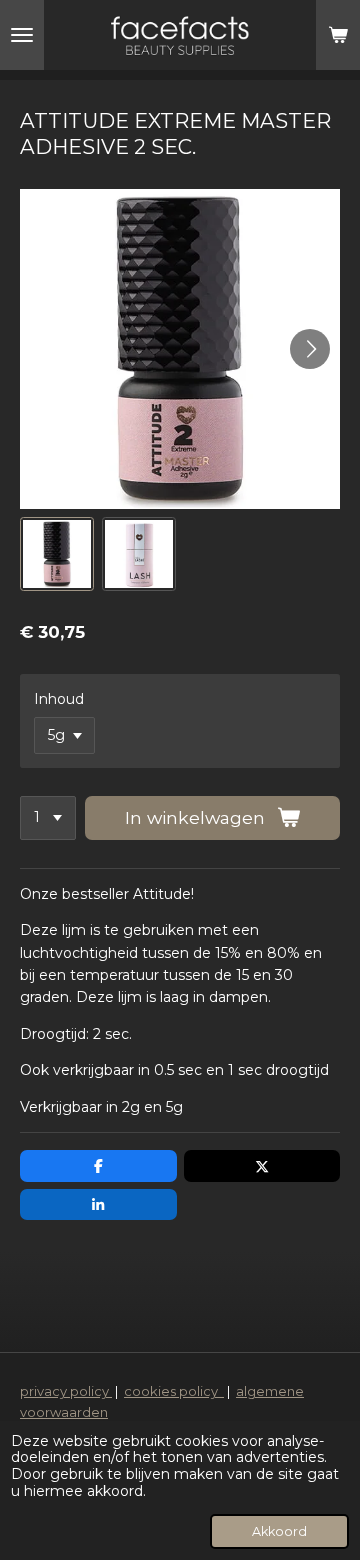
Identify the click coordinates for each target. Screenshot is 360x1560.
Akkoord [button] (279, 1531)
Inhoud (59, 699)
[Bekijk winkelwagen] (338, 35)
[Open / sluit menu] (22, 35)
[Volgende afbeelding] (310, 349)
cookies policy (174, 1391)
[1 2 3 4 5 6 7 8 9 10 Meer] (48, 818)
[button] (57, 554)
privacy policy (66, 1391)
